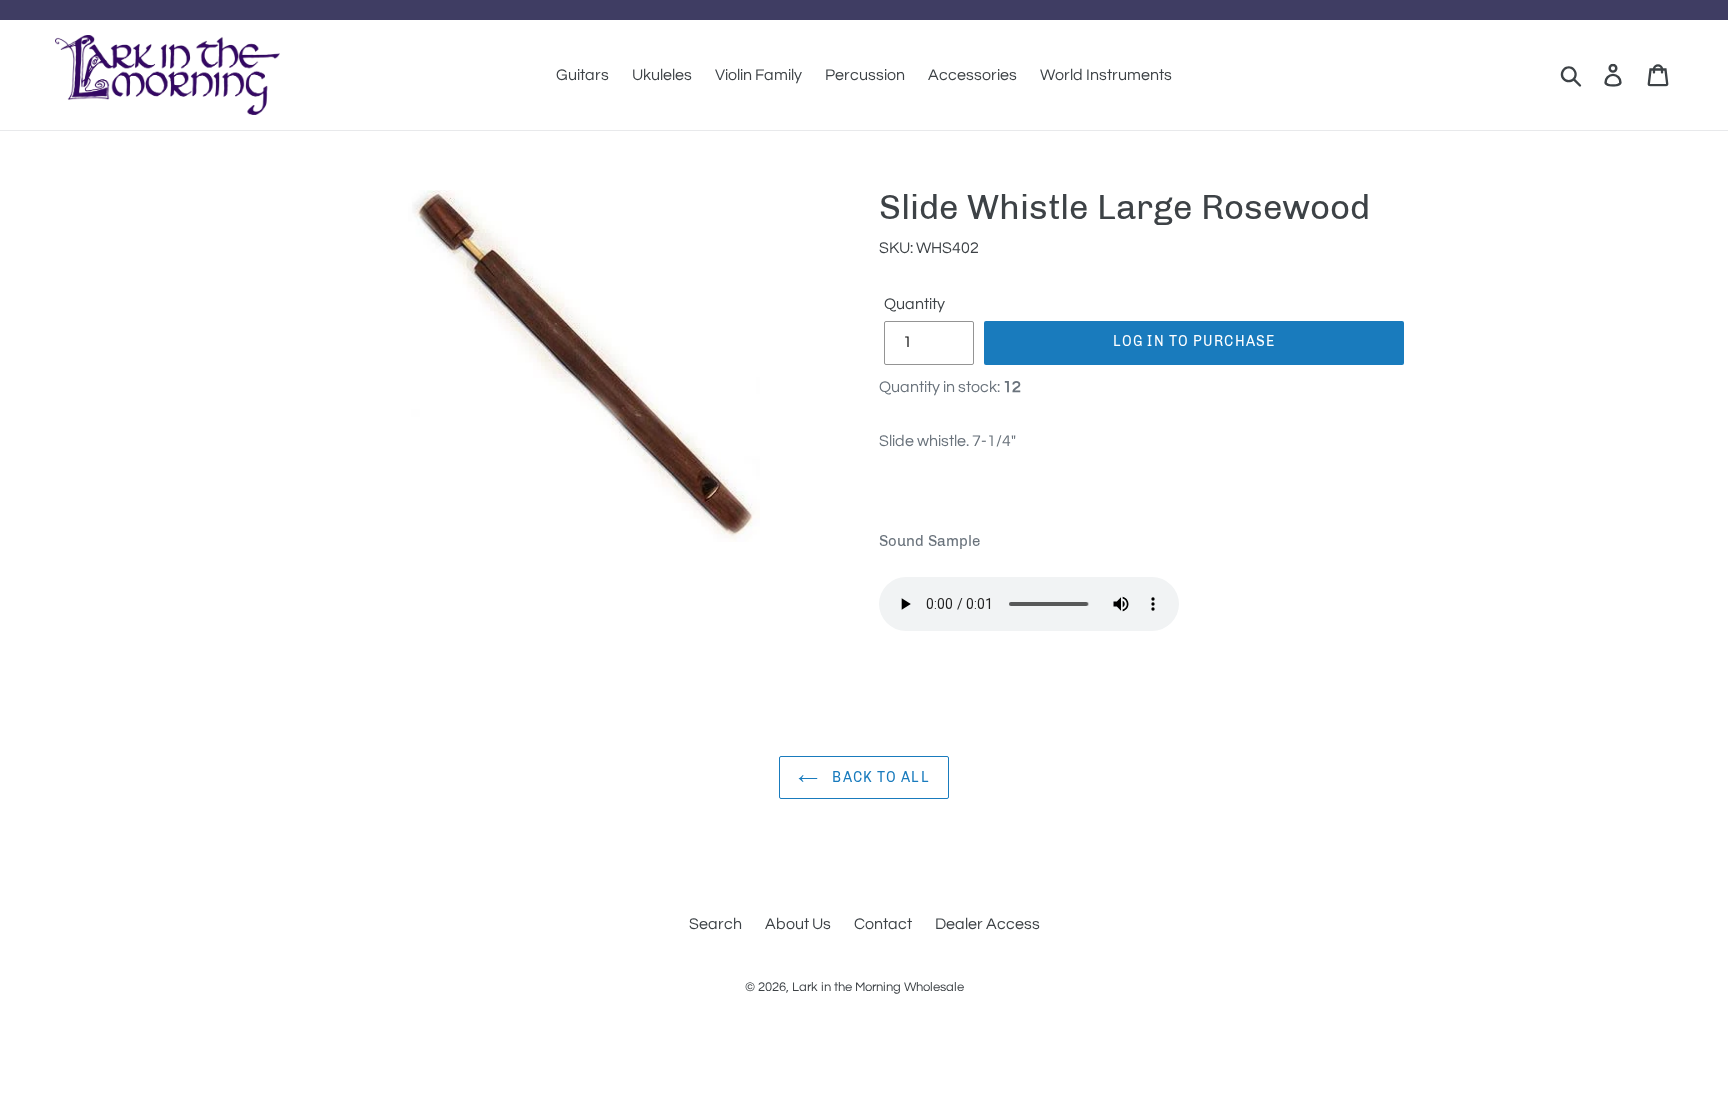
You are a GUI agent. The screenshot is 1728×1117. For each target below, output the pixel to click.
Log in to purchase (1194, 341)
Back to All (878, 777)
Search (715, 924)
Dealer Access (987, 924)
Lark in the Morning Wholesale (878, 987)
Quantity (914, 304)
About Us (798, 924)
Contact (883, 924)
